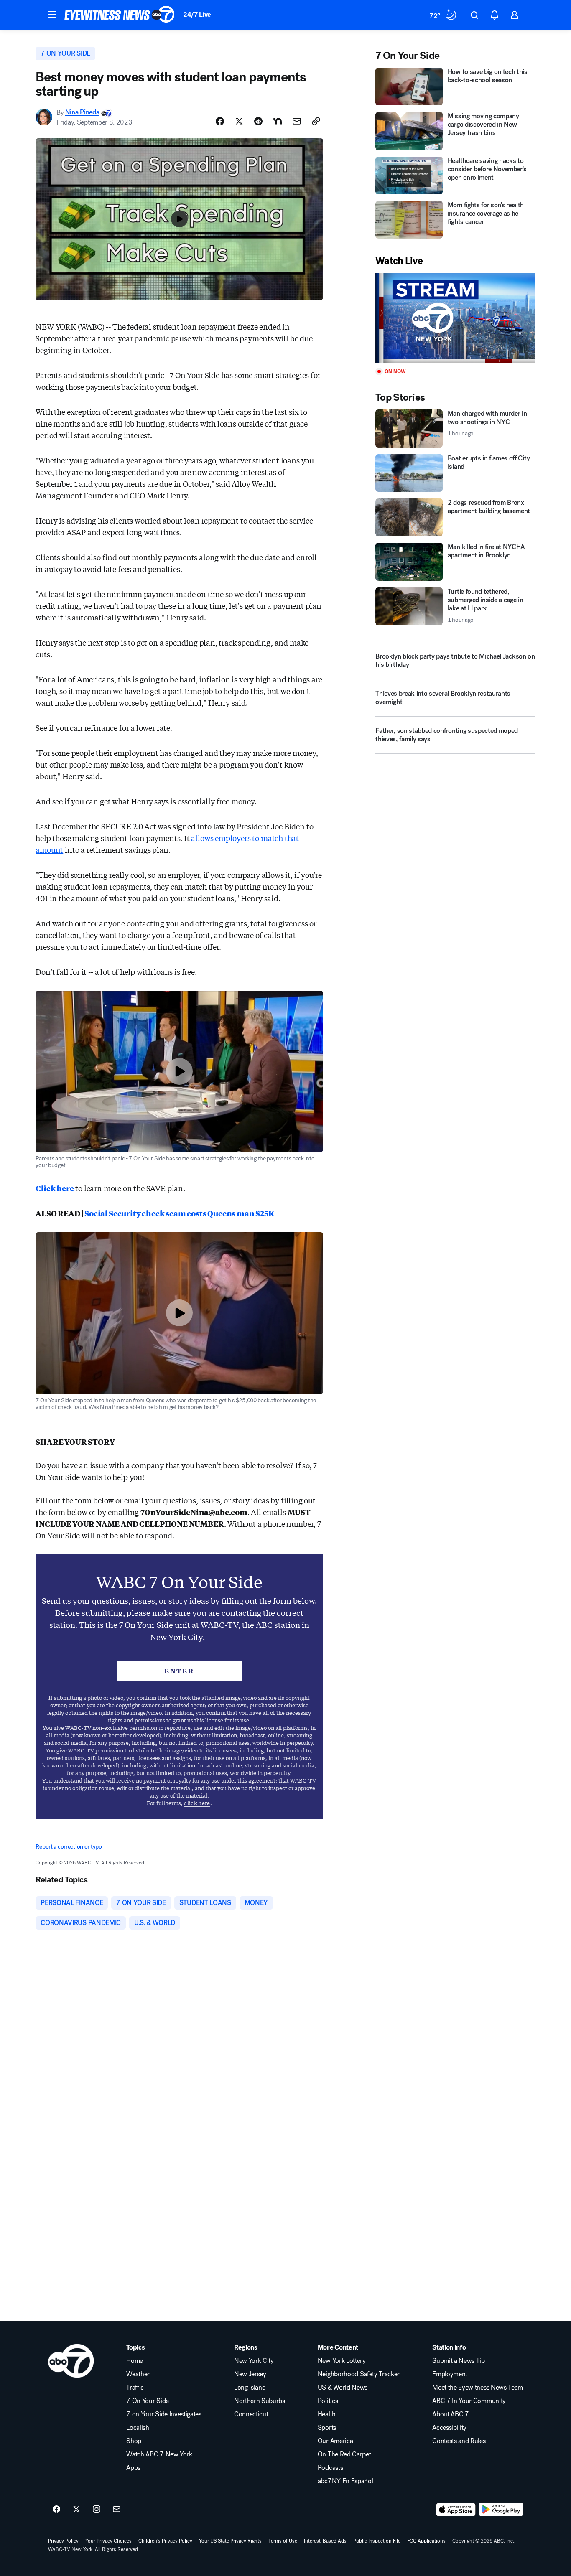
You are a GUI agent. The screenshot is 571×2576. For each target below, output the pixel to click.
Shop (134, 2441)
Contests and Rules (459, 2441)
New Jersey (250, 2374)
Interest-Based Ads (325, 2541)
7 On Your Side (148, 2401)
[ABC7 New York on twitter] (76, 2510)
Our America (335, 2441)
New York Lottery (342, 2361)
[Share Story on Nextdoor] (278, 121)
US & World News (343, 2388)
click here (197, 1803)
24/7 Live (197, 14)
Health (327, 2414)
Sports (327, 2428)
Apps (133, 2468)
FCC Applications (426, 2541)
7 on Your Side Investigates (164, 2414)
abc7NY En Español (345, 2481)
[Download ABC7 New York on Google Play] (501, 2510)
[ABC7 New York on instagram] (97, 2510)
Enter (179, 1671)
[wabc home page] (71, 2361)
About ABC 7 (450, 2414)
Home (135, 2361)
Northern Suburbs (260, 2401)
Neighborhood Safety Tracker (359, 2374)
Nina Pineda (82, 113)
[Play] (455, 318)
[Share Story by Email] (297, 121)
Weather (138, 2374)
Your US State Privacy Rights (230, 2541)
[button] (52, 14)
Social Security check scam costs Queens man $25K (179, 1213)
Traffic (135, 2388)
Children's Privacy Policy (165, 2541)
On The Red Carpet (344, 2454)
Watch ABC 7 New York (159, 2454)
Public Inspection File (377, 2541)
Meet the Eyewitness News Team (478, 2388)
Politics (328, 2401)
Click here (55, 1188)
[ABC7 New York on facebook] (56, 2510)
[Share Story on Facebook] (220, 121)
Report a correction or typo (69, 1847)
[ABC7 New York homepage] (120, 15)
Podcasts (330, 2468)
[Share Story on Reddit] (258, 121)
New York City (254, 2361)
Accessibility (449, 2428)
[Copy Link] (316, 121)
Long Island (250, 2388)
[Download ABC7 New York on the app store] (456, 2510)
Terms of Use (283, 2541)
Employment (450, 2374)
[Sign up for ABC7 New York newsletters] (117, 2510)
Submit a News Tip (459, 2361)
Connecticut (251, 2414)
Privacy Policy (63, 2541)
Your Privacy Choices (108, 2541)
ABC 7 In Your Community (469, 2401)
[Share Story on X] (239, 121)
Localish (138, 2428)
